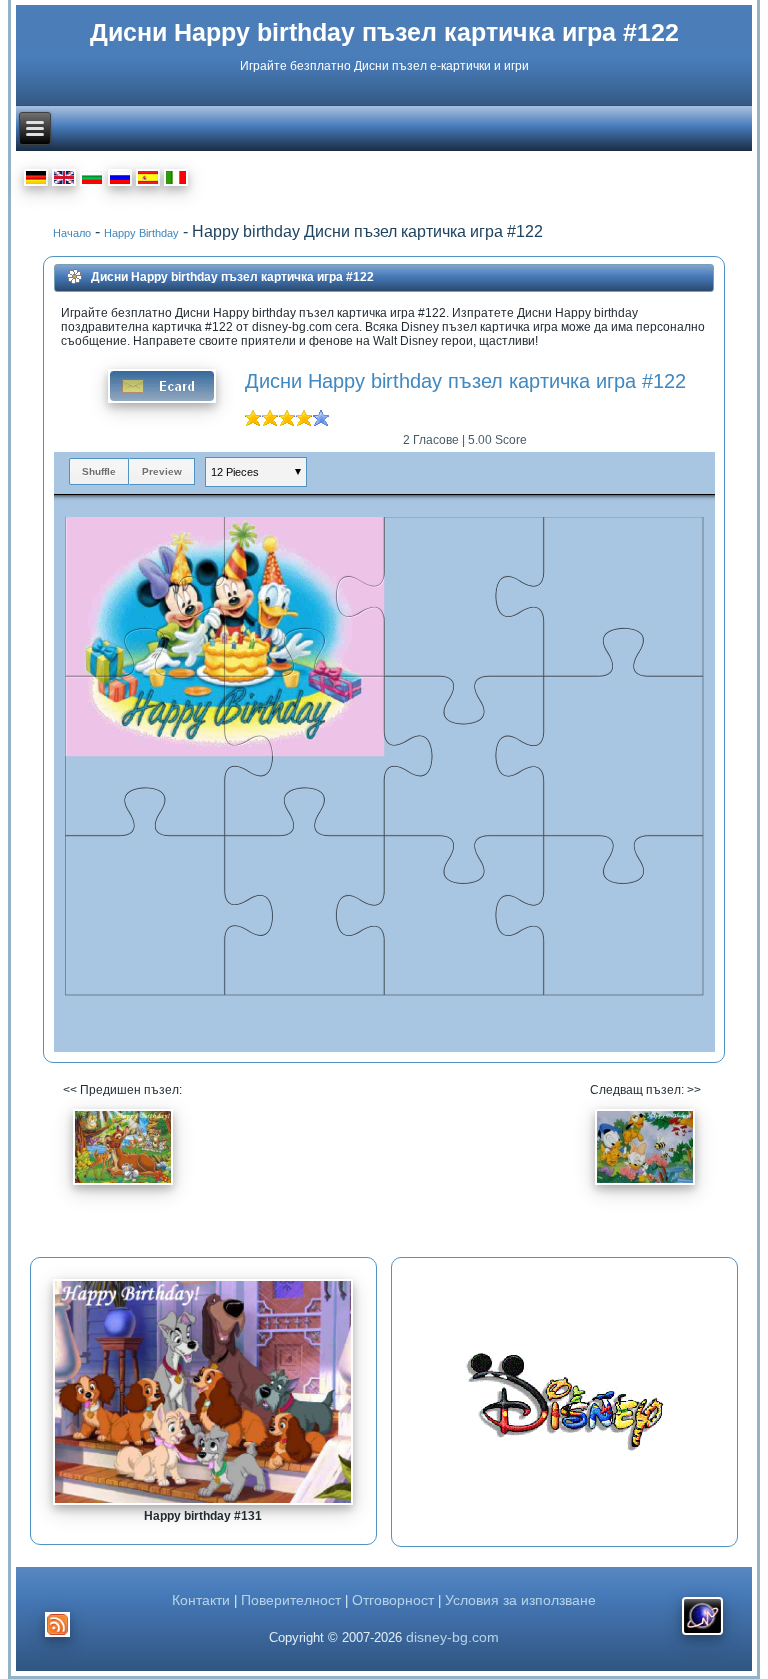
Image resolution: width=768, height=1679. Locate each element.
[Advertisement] (564, 1402)
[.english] (64, 180)
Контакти (201, 1600)
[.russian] (120, 180)
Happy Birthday (141, 233)
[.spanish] (148, 180)
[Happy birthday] (123, 1191)
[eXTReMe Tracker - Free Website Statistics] (702, 1635)
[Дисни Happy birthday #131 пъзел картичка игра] (203, 1501)
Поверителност (291, 1600)
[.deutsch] (36, 180)
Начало (72, 233)
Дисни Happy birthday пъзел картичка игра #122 (384, 32)
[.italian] (176, 180)
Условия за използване (520, 1600)
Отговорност (393, 1600)
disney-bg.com (452, 1637)
